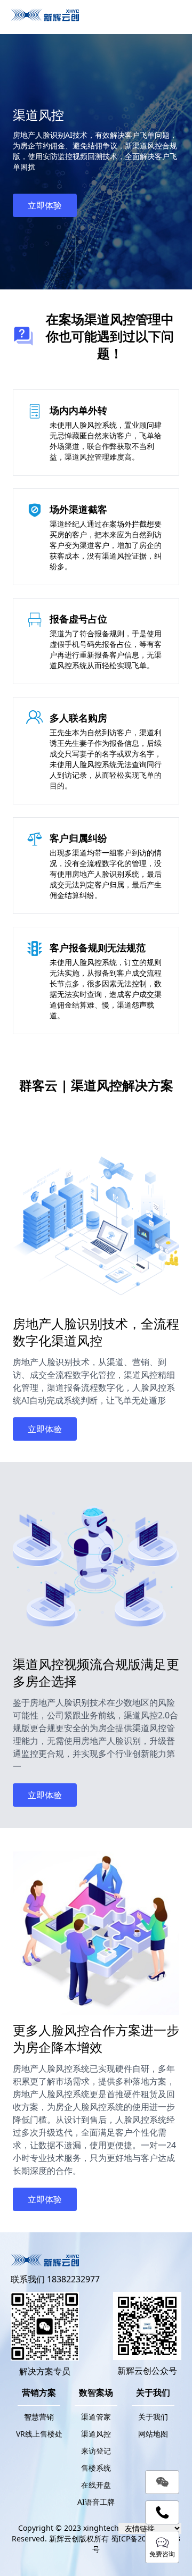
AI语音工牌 (96, 2502)
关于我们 (153, 2417)
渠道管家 (96, 2417)
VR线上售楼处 (39, 2434)
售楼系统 (96, 2468)
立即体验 (45, 205)
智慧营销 (39, 2417)
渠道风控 (96, 2434)
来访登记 (96, 2451)
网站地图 (153, 2434)
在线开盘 (96, 2485)
